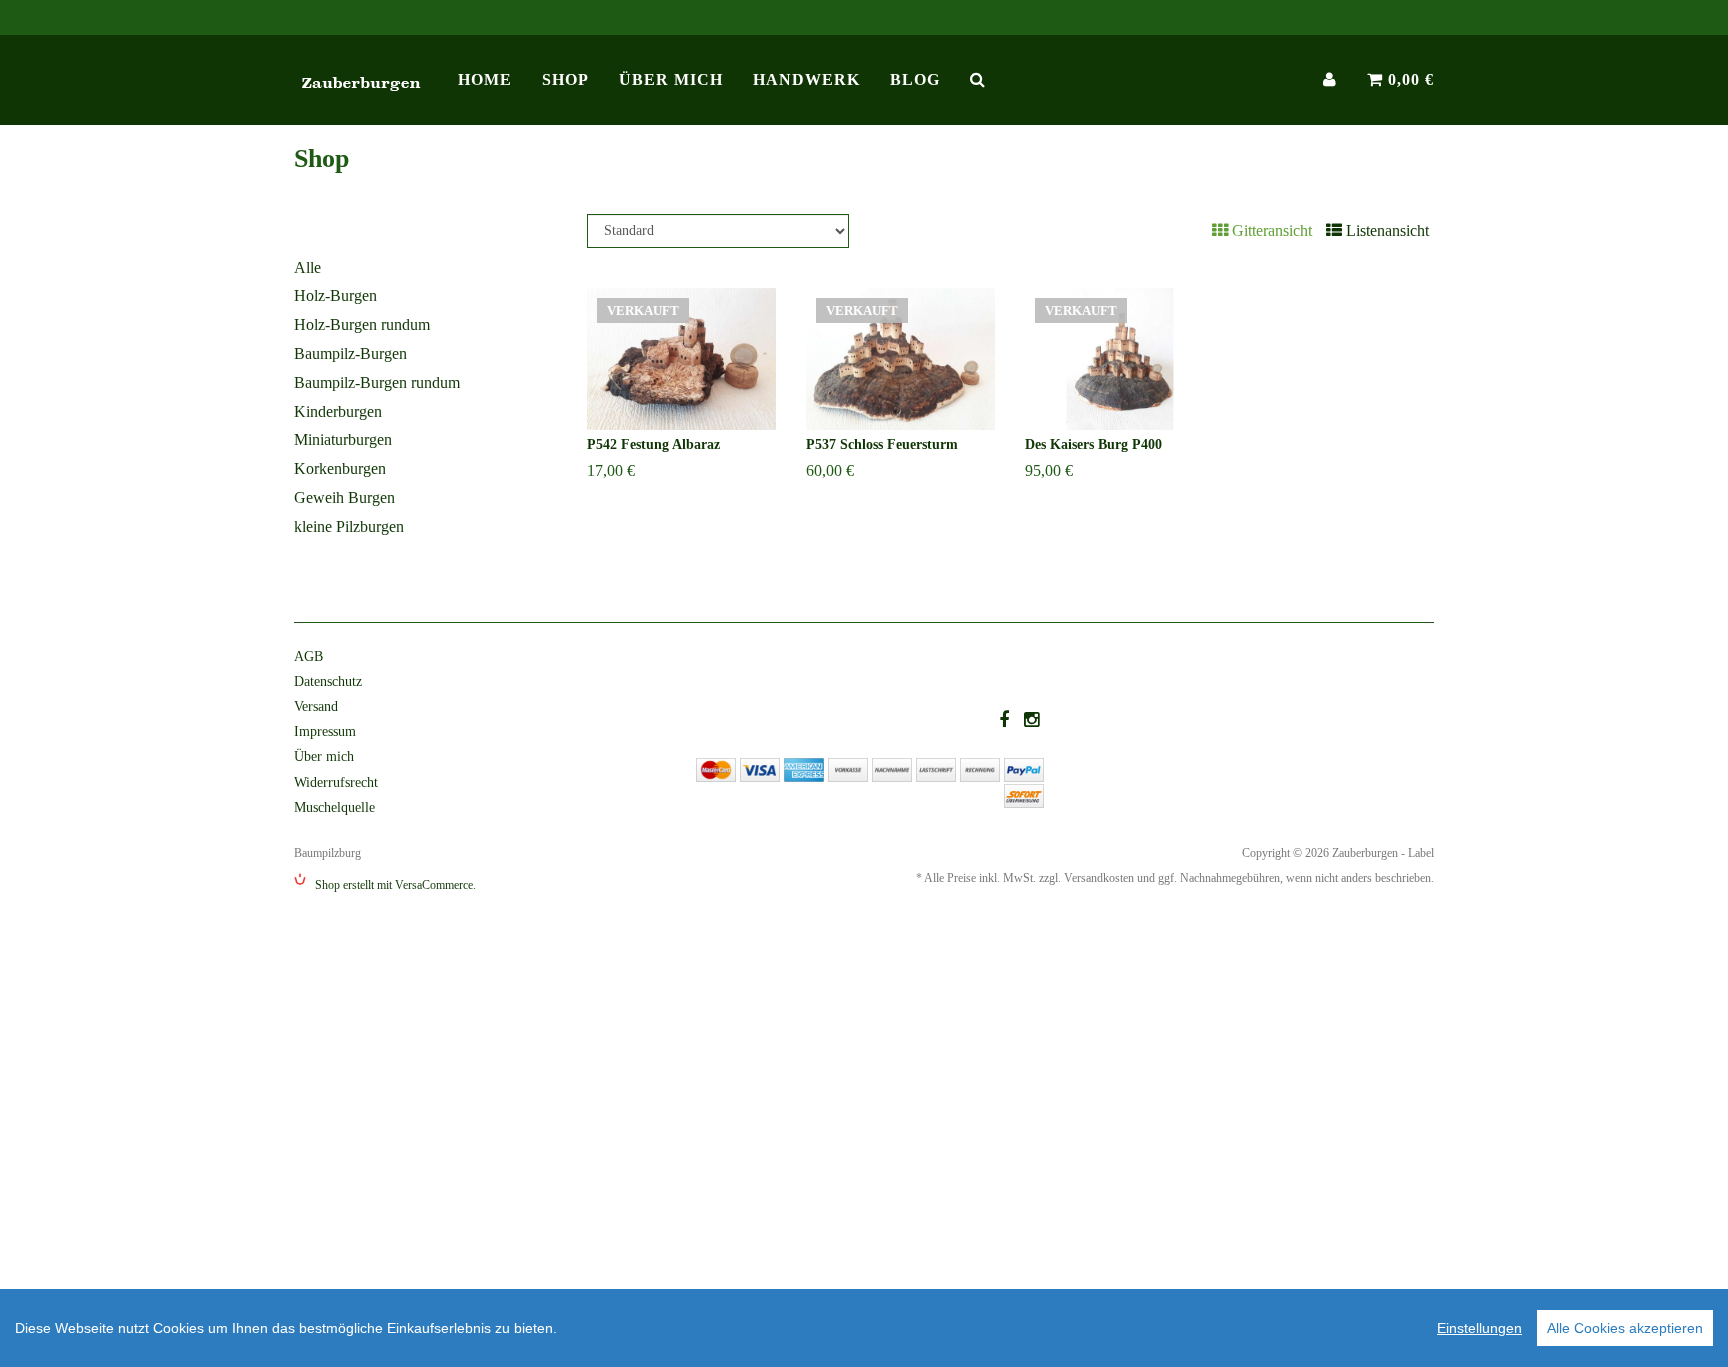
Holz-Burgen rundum (362, 324)
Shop (565, 79)
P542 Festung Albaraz (653, 444)
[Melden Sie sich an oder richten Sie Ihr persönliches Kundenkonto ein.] (1330, 80)
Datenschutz (328, 681)
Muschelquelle (334, 807)
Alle (307, 267)
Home (485, 79)
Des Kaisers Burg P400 (1093, 444)
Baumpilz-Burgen (350, 353)
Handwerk (806, 79)
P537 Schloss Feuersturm (882, 444)
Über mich (671, 79)
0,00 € (1408, 79)
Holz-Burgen (335, 295)
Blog (915, 79)
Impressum (325, 731)
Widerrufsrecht (336, 782)
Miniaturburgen (343, 439)
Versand (316, 706)
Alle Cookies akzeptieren (1625, 1328)
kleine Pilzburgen (349, 526)
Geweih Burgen (344, 497)
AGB (308, 656)
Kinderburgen (338, 411)
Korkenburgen (340, 468)
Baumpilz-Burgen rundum (377, 382)
